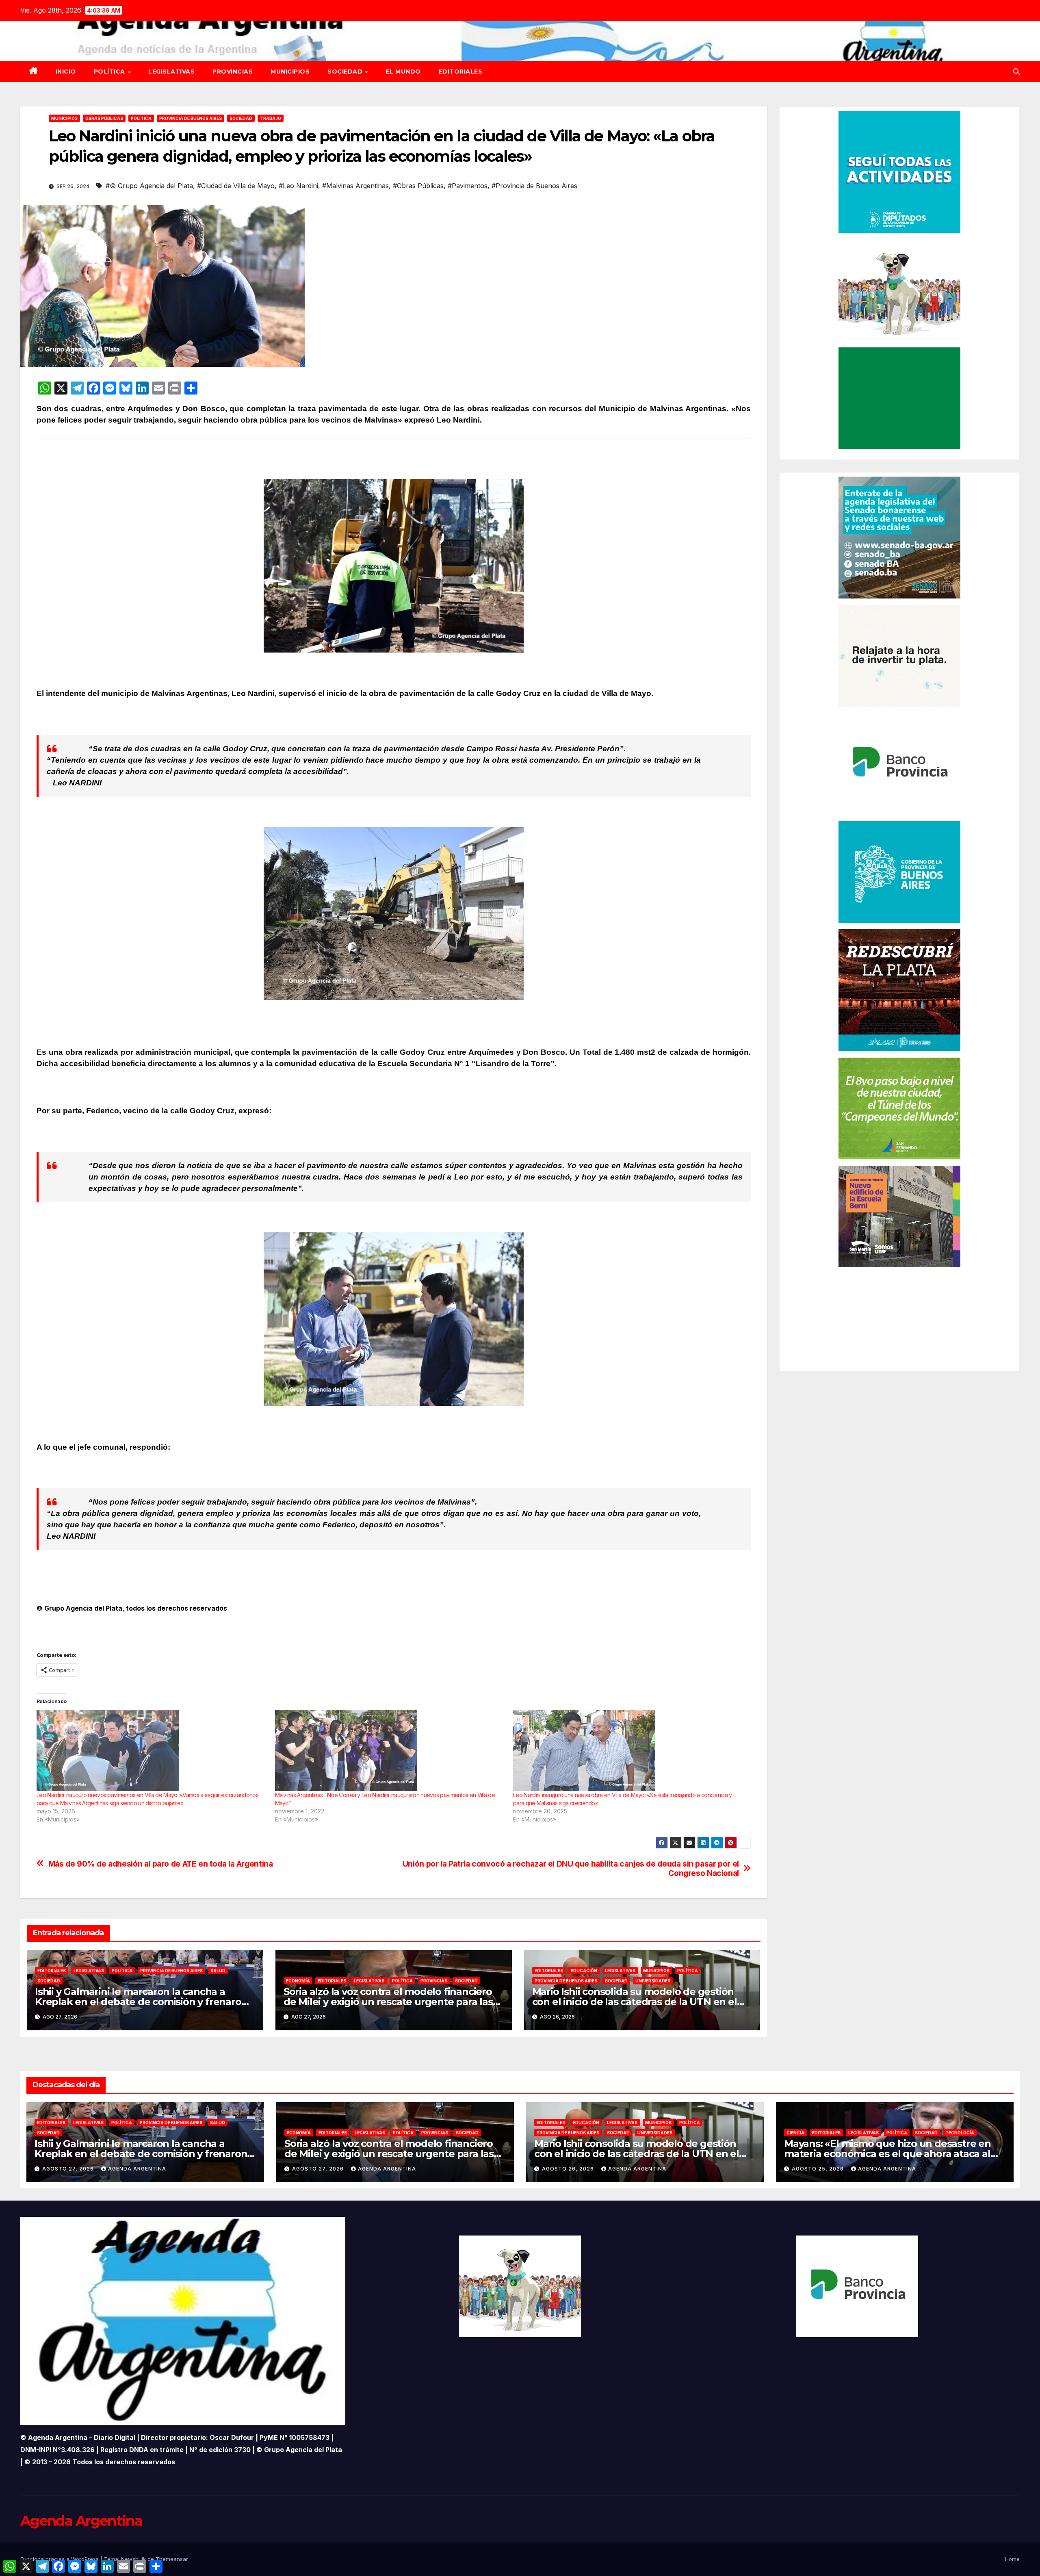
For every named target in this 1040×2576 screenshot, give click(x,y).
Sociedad (346, 72)
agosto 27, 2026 (69, 2169)
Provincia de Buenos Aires (191, 118)
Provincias (233, 72)
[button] (1016, 72)
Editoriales (461, 72)
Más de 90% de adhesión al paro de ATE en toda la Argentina (161, 1864)
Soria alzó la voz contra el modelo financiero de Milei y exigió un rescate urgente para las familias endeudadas (388, 2002)
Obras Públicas (104, 118)
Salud (218, 1971)
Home (1012, 2559)
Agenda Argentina (137, 2169)
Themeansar (172, 2559)
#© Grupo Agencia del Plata (149, 186)
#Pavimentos (468, 186)
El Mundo (403, 72)
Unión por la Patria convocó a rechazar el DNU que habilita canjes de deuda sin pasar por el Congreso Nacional (571, 1869)
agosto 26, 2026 (569, 2169)
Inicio (66, 72)
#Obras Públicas (418, 186)
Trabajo (271, 118)
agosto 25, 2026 (819, 2169)
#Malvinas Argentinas (355, 186)
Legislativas (171, 72)
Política (110, 72)
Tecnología (960, 2133)
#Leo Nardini (298, 186)
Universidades (653, 1981)
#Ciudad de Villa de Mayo (236, 186)
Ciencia (795, 2133)
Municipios (290, 72)
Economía (298, 1981)
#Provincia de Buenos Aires (534, 186)
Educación (584, 1971)
